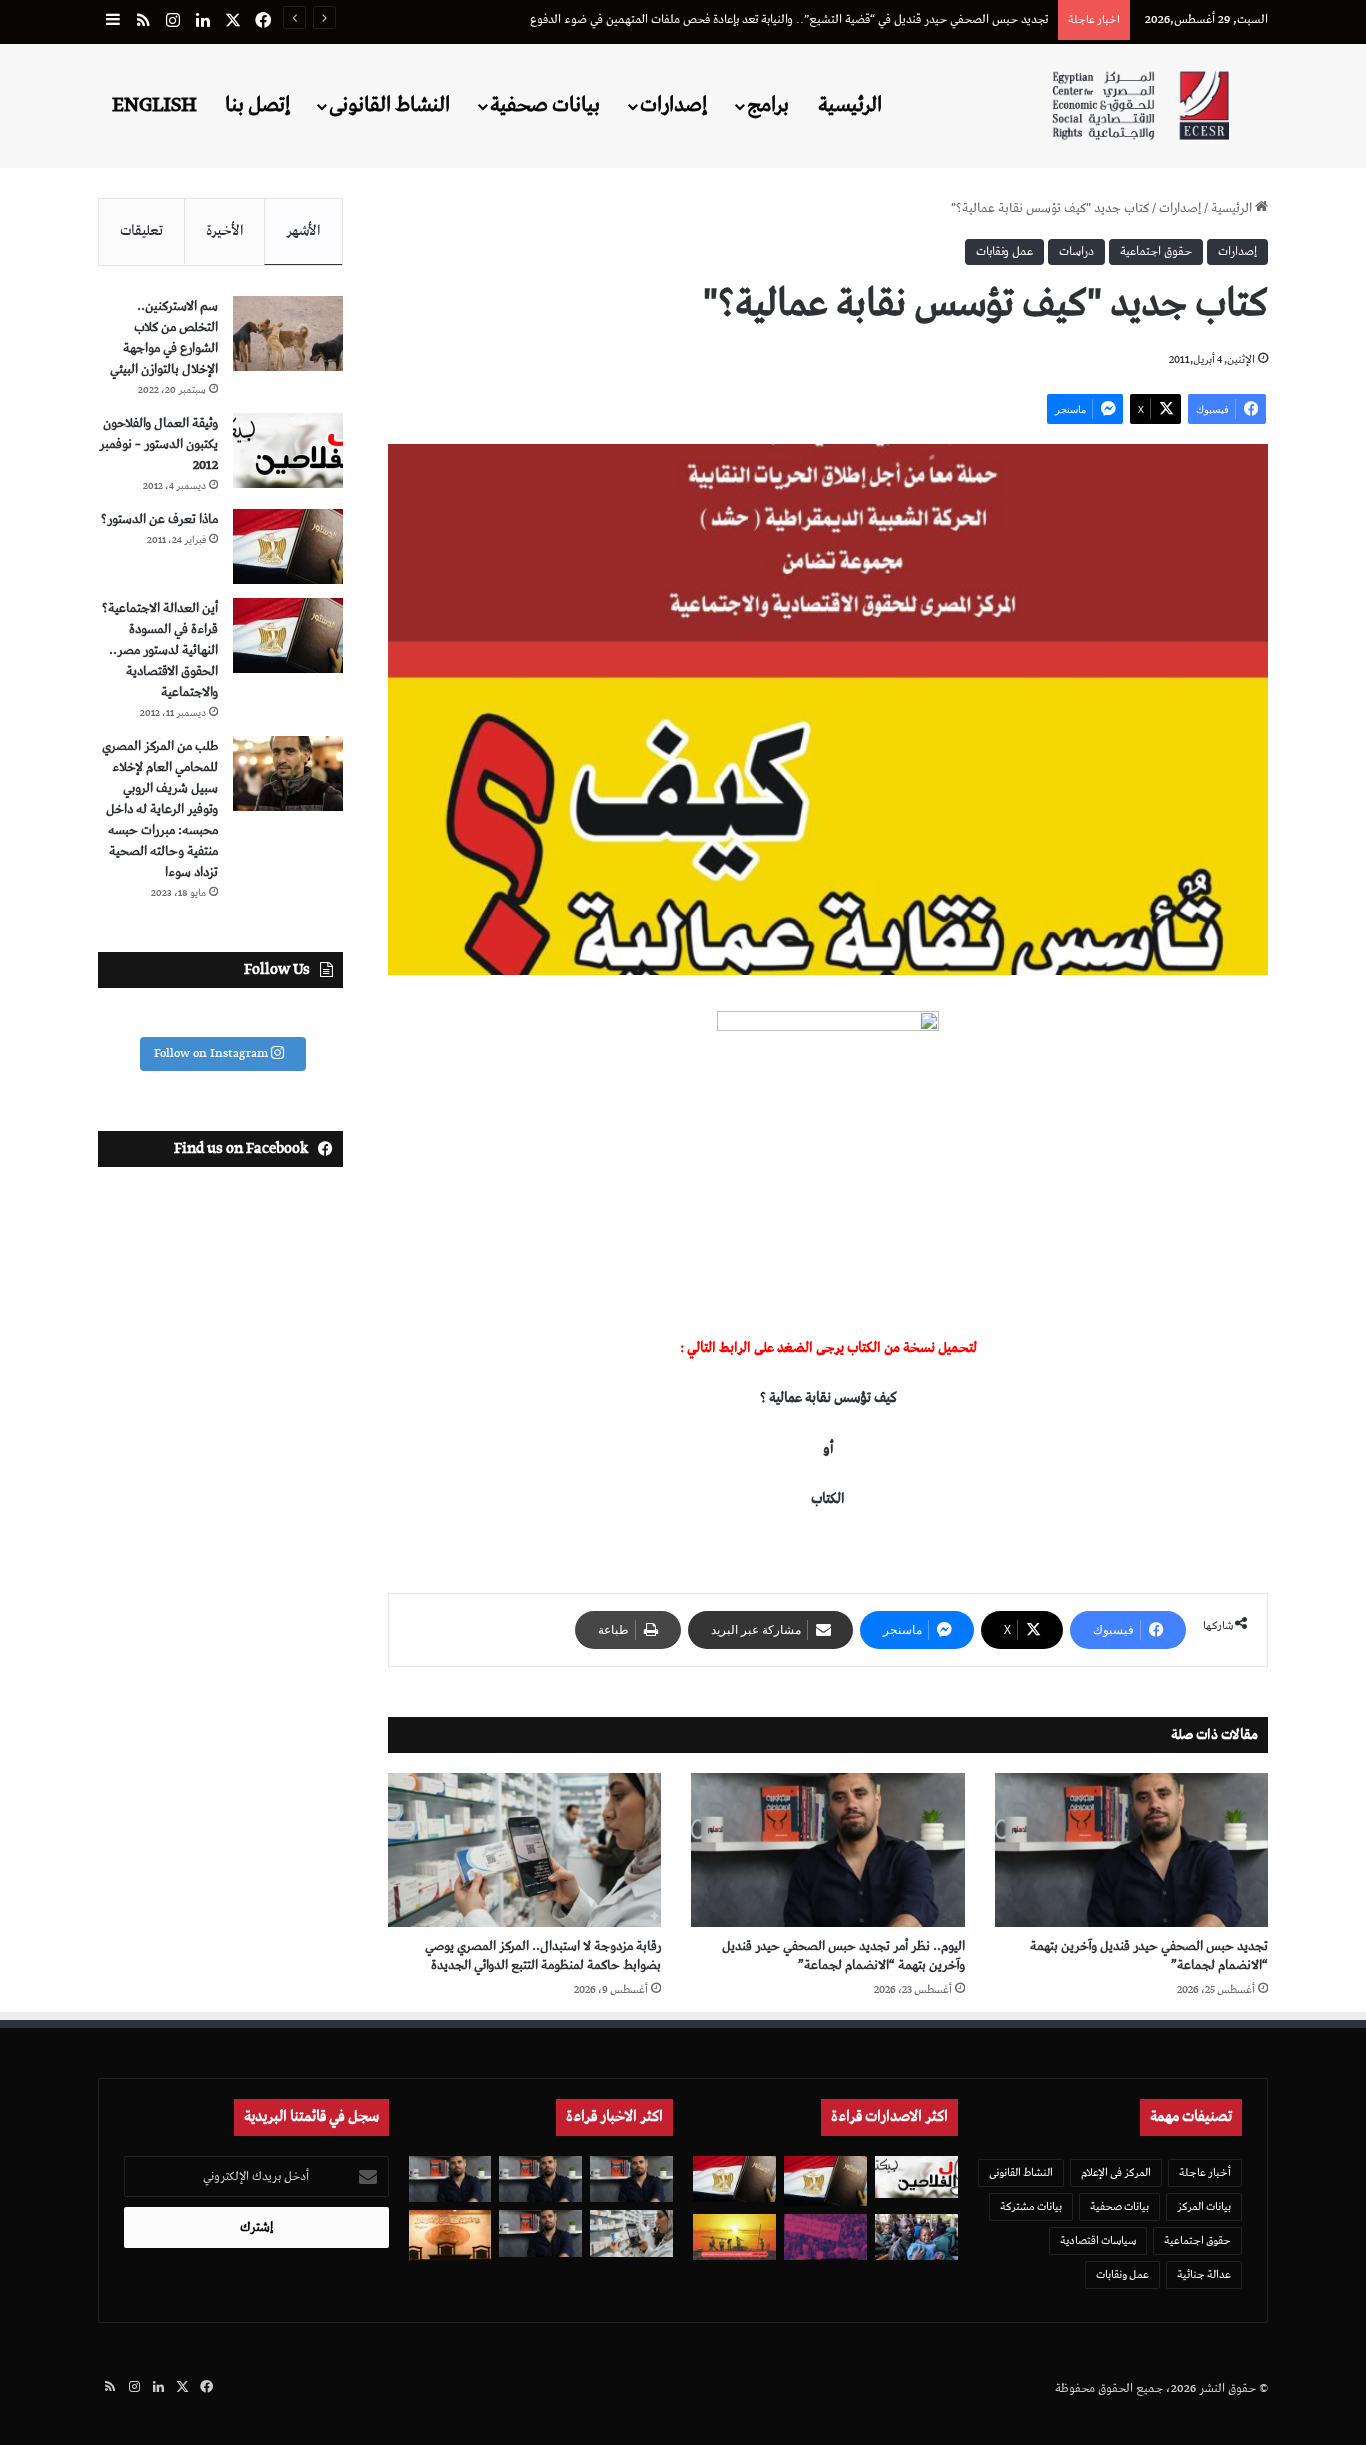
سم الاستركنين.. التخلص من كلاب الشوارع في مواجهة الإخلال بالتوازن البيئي (164, 338)
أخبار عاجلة (1205, 2172)
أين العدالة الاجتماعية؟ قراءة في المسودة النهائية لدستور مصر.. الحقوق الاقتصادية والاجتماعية (160, 650)
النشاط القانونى (389, 105)
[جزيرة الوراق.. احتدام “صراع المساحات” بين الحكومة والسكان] (825, 2237)
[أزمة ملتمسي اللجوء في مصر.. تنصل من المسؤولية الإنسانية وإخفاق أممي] (916, 2237)
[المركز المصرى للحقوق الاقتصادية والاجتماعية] (1140, 105)
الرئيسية (850, 105)
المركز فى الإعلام (1116, 2172)
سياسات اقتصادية (1098, 2240)
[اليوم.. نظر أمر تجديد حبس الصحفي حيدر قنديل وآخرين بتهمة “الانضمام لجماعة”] (827, 1850)
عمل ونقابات (1004, 251)
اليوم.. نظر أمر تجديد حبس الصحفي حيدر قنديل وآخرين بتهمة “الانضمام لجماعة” (843, 1956)
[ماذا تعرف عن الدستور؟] (288, 546)
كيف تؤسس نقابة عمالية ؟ (828, 1398)
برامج (768, 105)
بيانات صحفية (545, 105)
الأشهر (303, 231)
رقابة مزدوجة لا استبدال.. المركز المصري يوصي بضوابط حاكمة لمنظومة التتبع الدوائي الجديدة (543, 1956)
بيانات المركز (1204, 2206)
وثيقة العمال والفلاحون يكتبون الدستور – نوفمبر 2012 (158, 444)
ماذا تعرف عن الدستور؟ (159, 519)
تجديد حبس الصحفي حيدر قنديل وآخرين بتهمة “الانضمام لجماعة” (1149, 1956)
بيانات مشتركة (1031, 2206)
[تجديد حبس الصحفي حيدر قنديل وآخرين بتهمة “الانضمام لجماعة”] (1131, 1850)
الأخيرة (225, 231)
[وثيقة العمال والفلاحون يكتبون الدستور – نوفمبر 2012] (288, 450)
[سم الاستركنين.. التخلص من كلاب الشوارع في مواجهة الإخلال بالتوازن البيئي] (288, 333)
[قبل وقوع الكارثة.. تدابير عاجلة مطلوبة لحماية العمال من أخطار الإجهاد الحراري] (734, 2237)
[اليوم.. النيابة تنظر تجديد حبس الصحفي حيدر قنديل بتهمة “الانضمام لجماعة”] (540, 2233)
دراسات (1076, 251)
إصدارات (673, 105)
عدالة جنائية (1204, 2274)
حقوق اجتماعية (1156, 251)
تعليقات (141, 231)
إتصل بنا (257, 105)
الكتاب (828, 1499)
